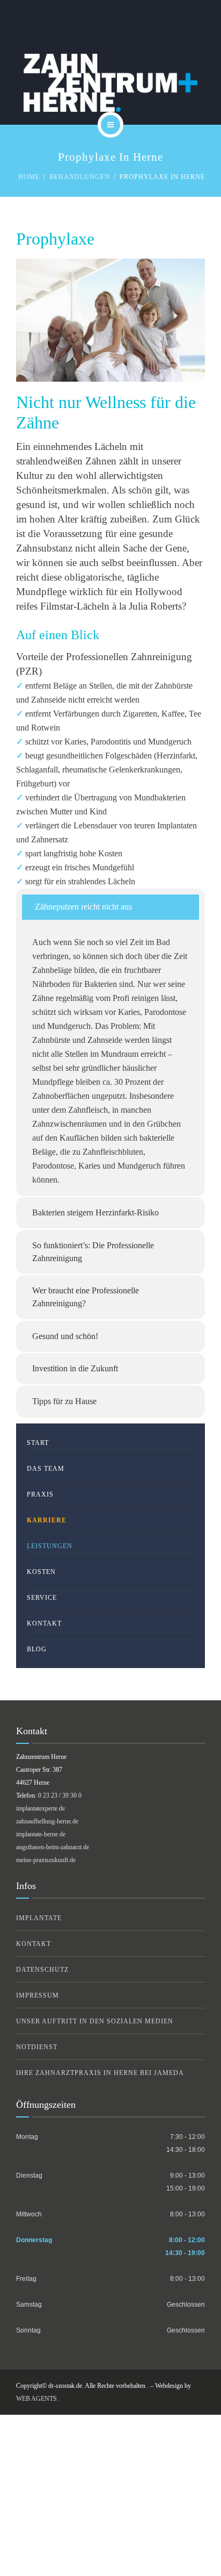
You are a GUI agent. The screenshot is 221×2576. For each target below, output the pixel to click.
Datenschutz (42, 1970)
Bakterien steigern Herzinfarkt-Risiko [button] (95, 1212)
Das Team (46, 1469)
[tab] (110, 907)
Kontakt (44, 1623)
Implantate (39, 1918)
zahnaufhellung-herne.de (47, 1821)
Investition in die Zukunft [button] (75, 1368)
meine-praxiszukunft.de (46, 1860)
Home (29, 177)
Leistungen (50, 1546)
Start (38, 1443)
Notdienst (37, 2047)
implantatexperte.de (40, 1808)
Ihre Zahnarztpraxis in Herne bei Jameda (100, 2073)
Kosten (41, 1572)
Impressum (38, 1995)
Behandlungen (80, 177)
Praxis (40, 1494)
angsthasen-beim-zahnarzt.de (53, 1847)
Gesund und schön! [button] (65, 1336)
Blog (37, 1649)
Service (42, 1598)
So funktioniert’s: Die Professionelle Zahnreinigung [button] (93, 1252)
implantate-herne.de (41, 1834)
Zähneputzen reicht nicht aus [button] (83, 907)
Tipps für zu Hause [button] (64, 1401)
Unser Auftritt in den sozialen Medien (95, 2021)
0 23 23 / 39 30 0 (60, 1795)
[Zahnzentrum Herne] (110, 83)
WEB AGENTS (36, 2399)
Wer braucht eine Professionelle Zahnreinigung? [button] (86, 1297)
